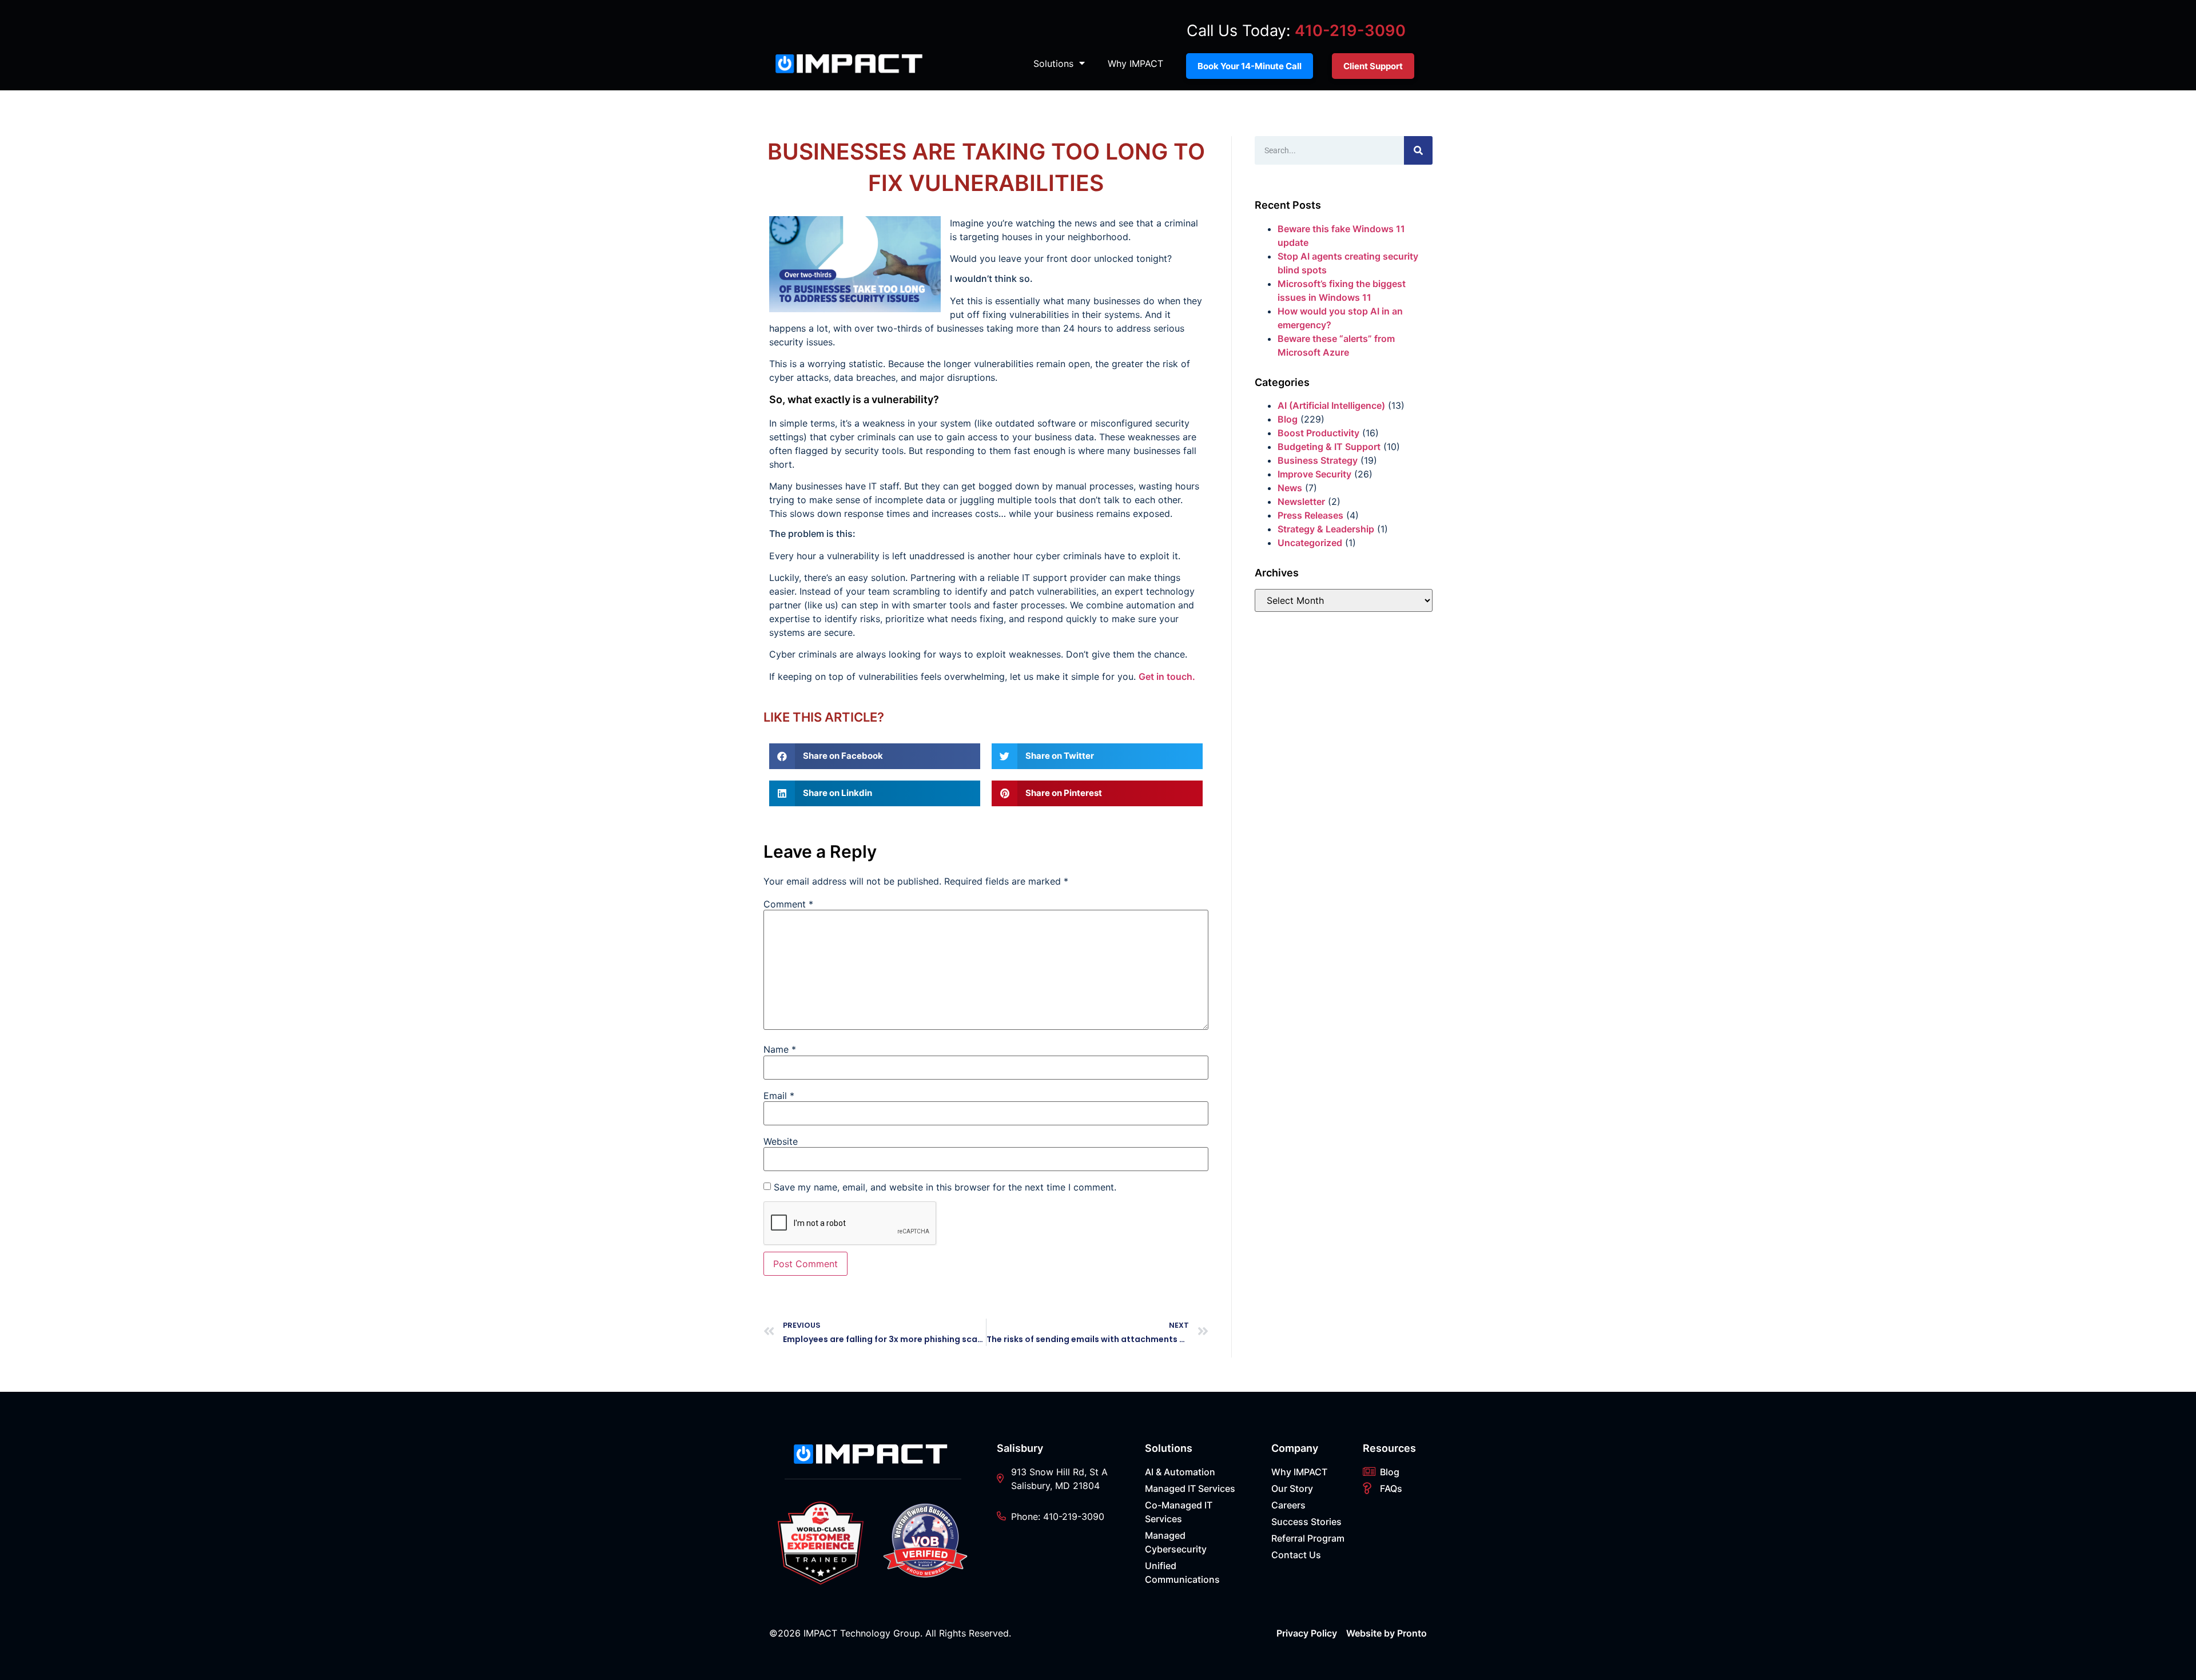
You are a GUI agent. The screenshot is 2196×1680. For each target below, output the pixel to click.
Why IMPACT (1135, 63)
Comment (788, 904)
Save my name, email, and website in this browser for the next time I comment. (945, 1187)
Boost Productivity (1318, 433)
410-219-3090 (1350, 31)
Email (779, 1096)
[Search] (1418, 150)
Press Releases (1310, 515)
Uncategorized (1310, 543)
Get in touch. (1167, 676)
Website (781, 1141)
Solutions (1053, 63)
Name (780, 1049)
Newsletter (1301, 501)
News (1290, 488)
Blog (1288, 419)
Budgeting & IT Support (1329, 447)
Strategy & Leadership (1326, 529)
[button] (875, 756)
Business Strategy (1318, 460)
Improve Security (1314, 474)
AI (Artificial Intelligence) (1331, 405)
